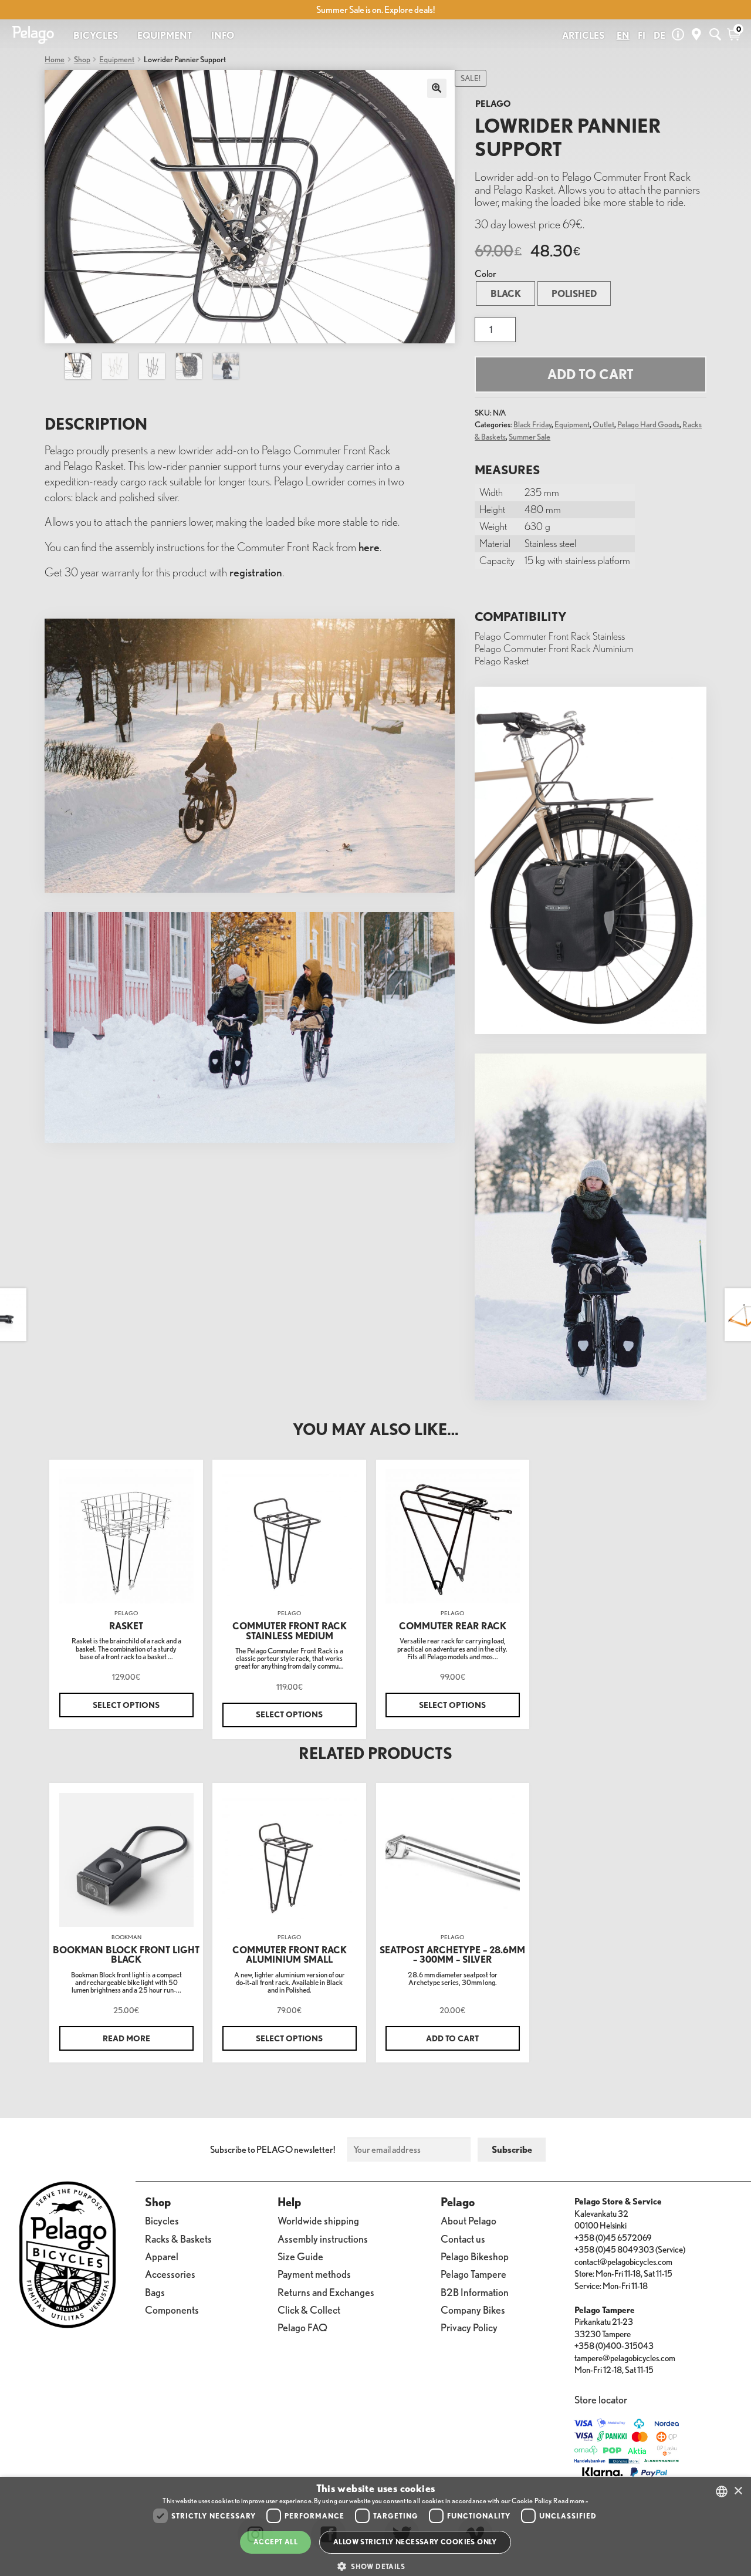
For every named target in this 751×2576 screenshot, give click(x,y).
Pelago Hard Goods (648, 424)
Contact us (463, 2239)
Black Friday (532, 424)
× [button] (738, 2491)
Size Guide (300, 2256)
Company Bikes (473, 2310)
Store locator (601, 2400)
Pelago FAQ (302, 2327)
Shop (82, 59)
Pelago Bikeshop (475, 2256)
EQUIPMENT (165, 35)
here (369, 547)
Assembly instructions (323, 2239)
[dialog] (375, 2526)
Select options (126, 1705)
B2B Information (475, 2292)
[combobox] (722, 2491)
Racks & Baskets (178, 2239)
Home (55, 59)
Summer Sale (530, 436)
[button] (375, 2566)
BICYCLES (96, 35)
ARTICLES (583, 35)
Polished (574, 293)
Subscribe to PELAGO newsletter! (273, 2149)
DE (659, 35)
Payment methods (314, 2274)
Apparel (162, 2256)
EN (623, 35)
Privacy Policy (469, 2327)
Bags (155, 2292)
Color (486, 274)
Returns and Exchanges (326, 2292)
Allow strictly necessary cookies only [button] (415, 2542)
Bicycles (162, 2221)
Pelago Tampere (473, 2274)
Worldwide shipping (318, 2221)
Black (506, 293)
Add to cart (591, 374)
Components (172, 2310)
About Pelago (468, 2221)
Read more (126, 2038)
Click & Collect (309, 2310)
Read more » (571, 2501)
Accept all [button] (275, 2542)
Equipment (117, 59)
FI (642, 35)
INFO (223, 35)
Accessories (170, 2274)
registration (256, 572)
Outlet (603, 424)
